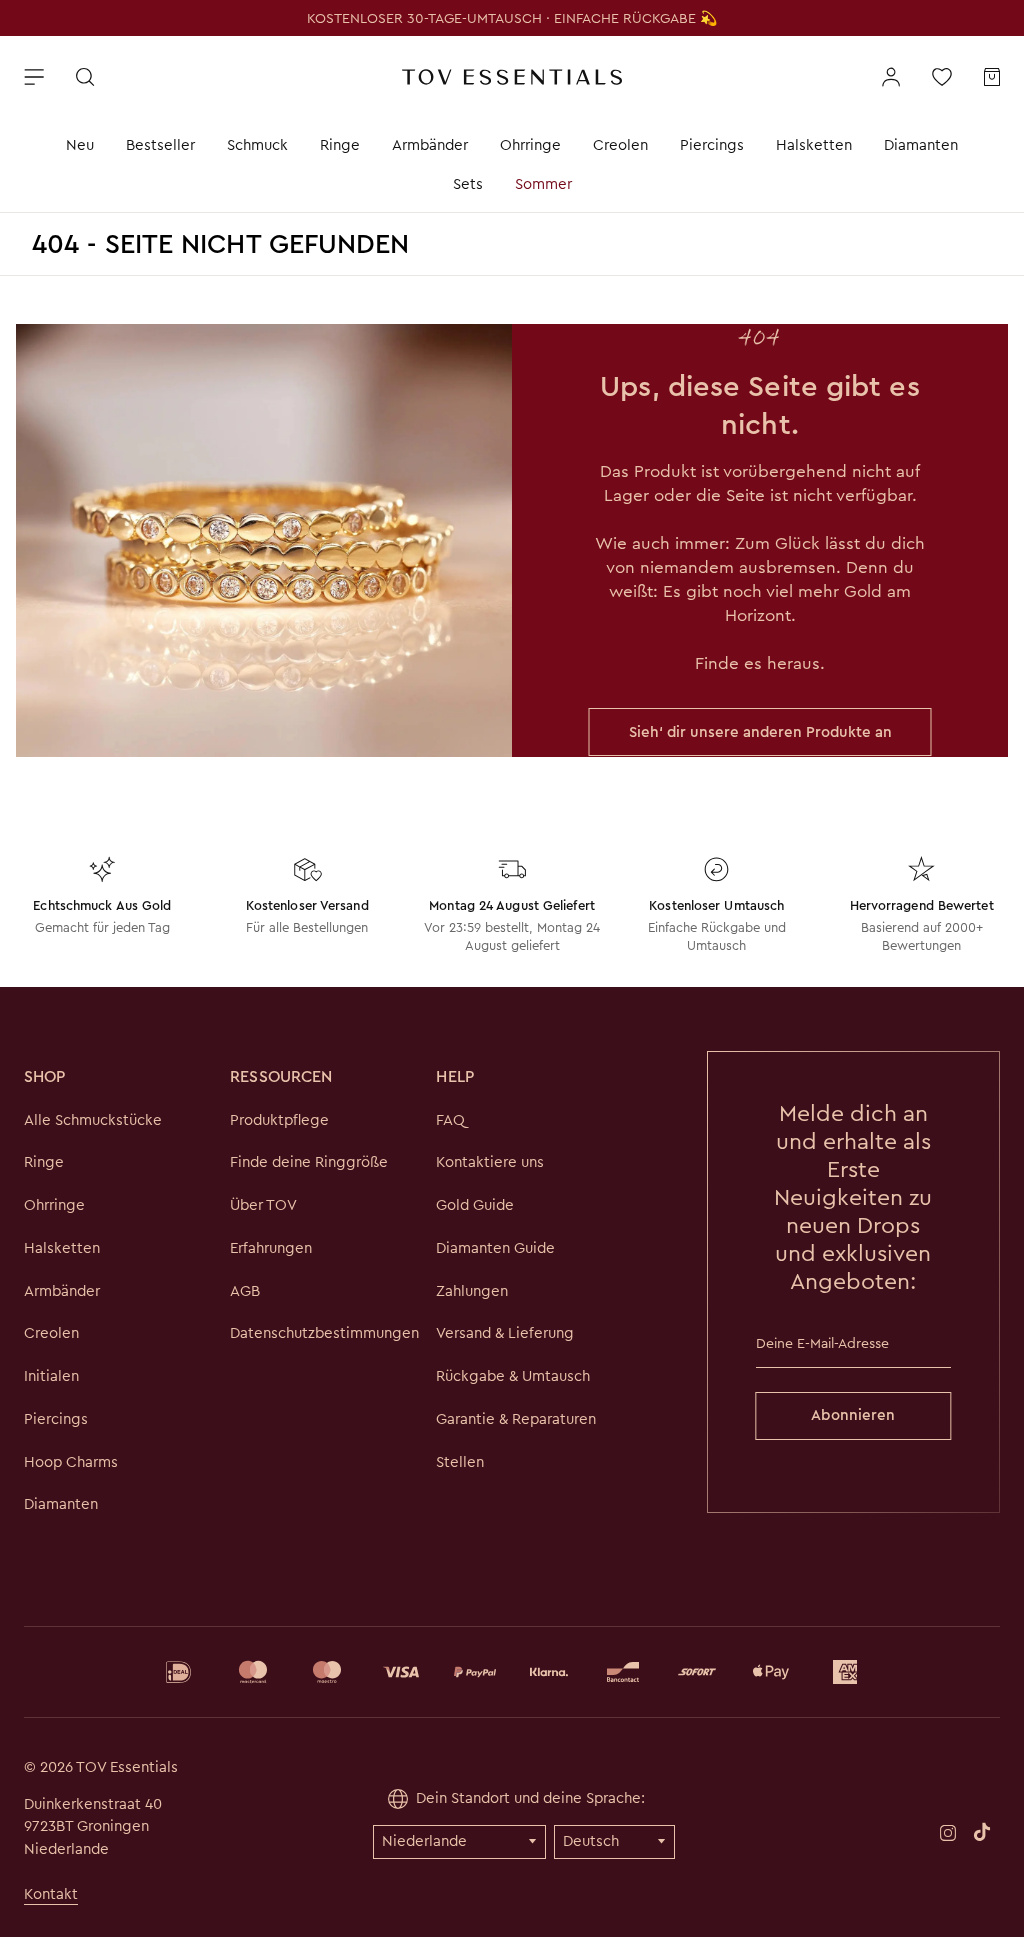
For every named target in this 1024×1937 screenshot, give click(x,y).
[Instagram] (948, 1831)
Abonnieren (853, 1415)
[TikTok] (982, 1832)
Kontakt (51, 1894)
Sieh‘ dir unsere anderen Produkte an (760, 732)
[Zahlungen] (512, 1672)
